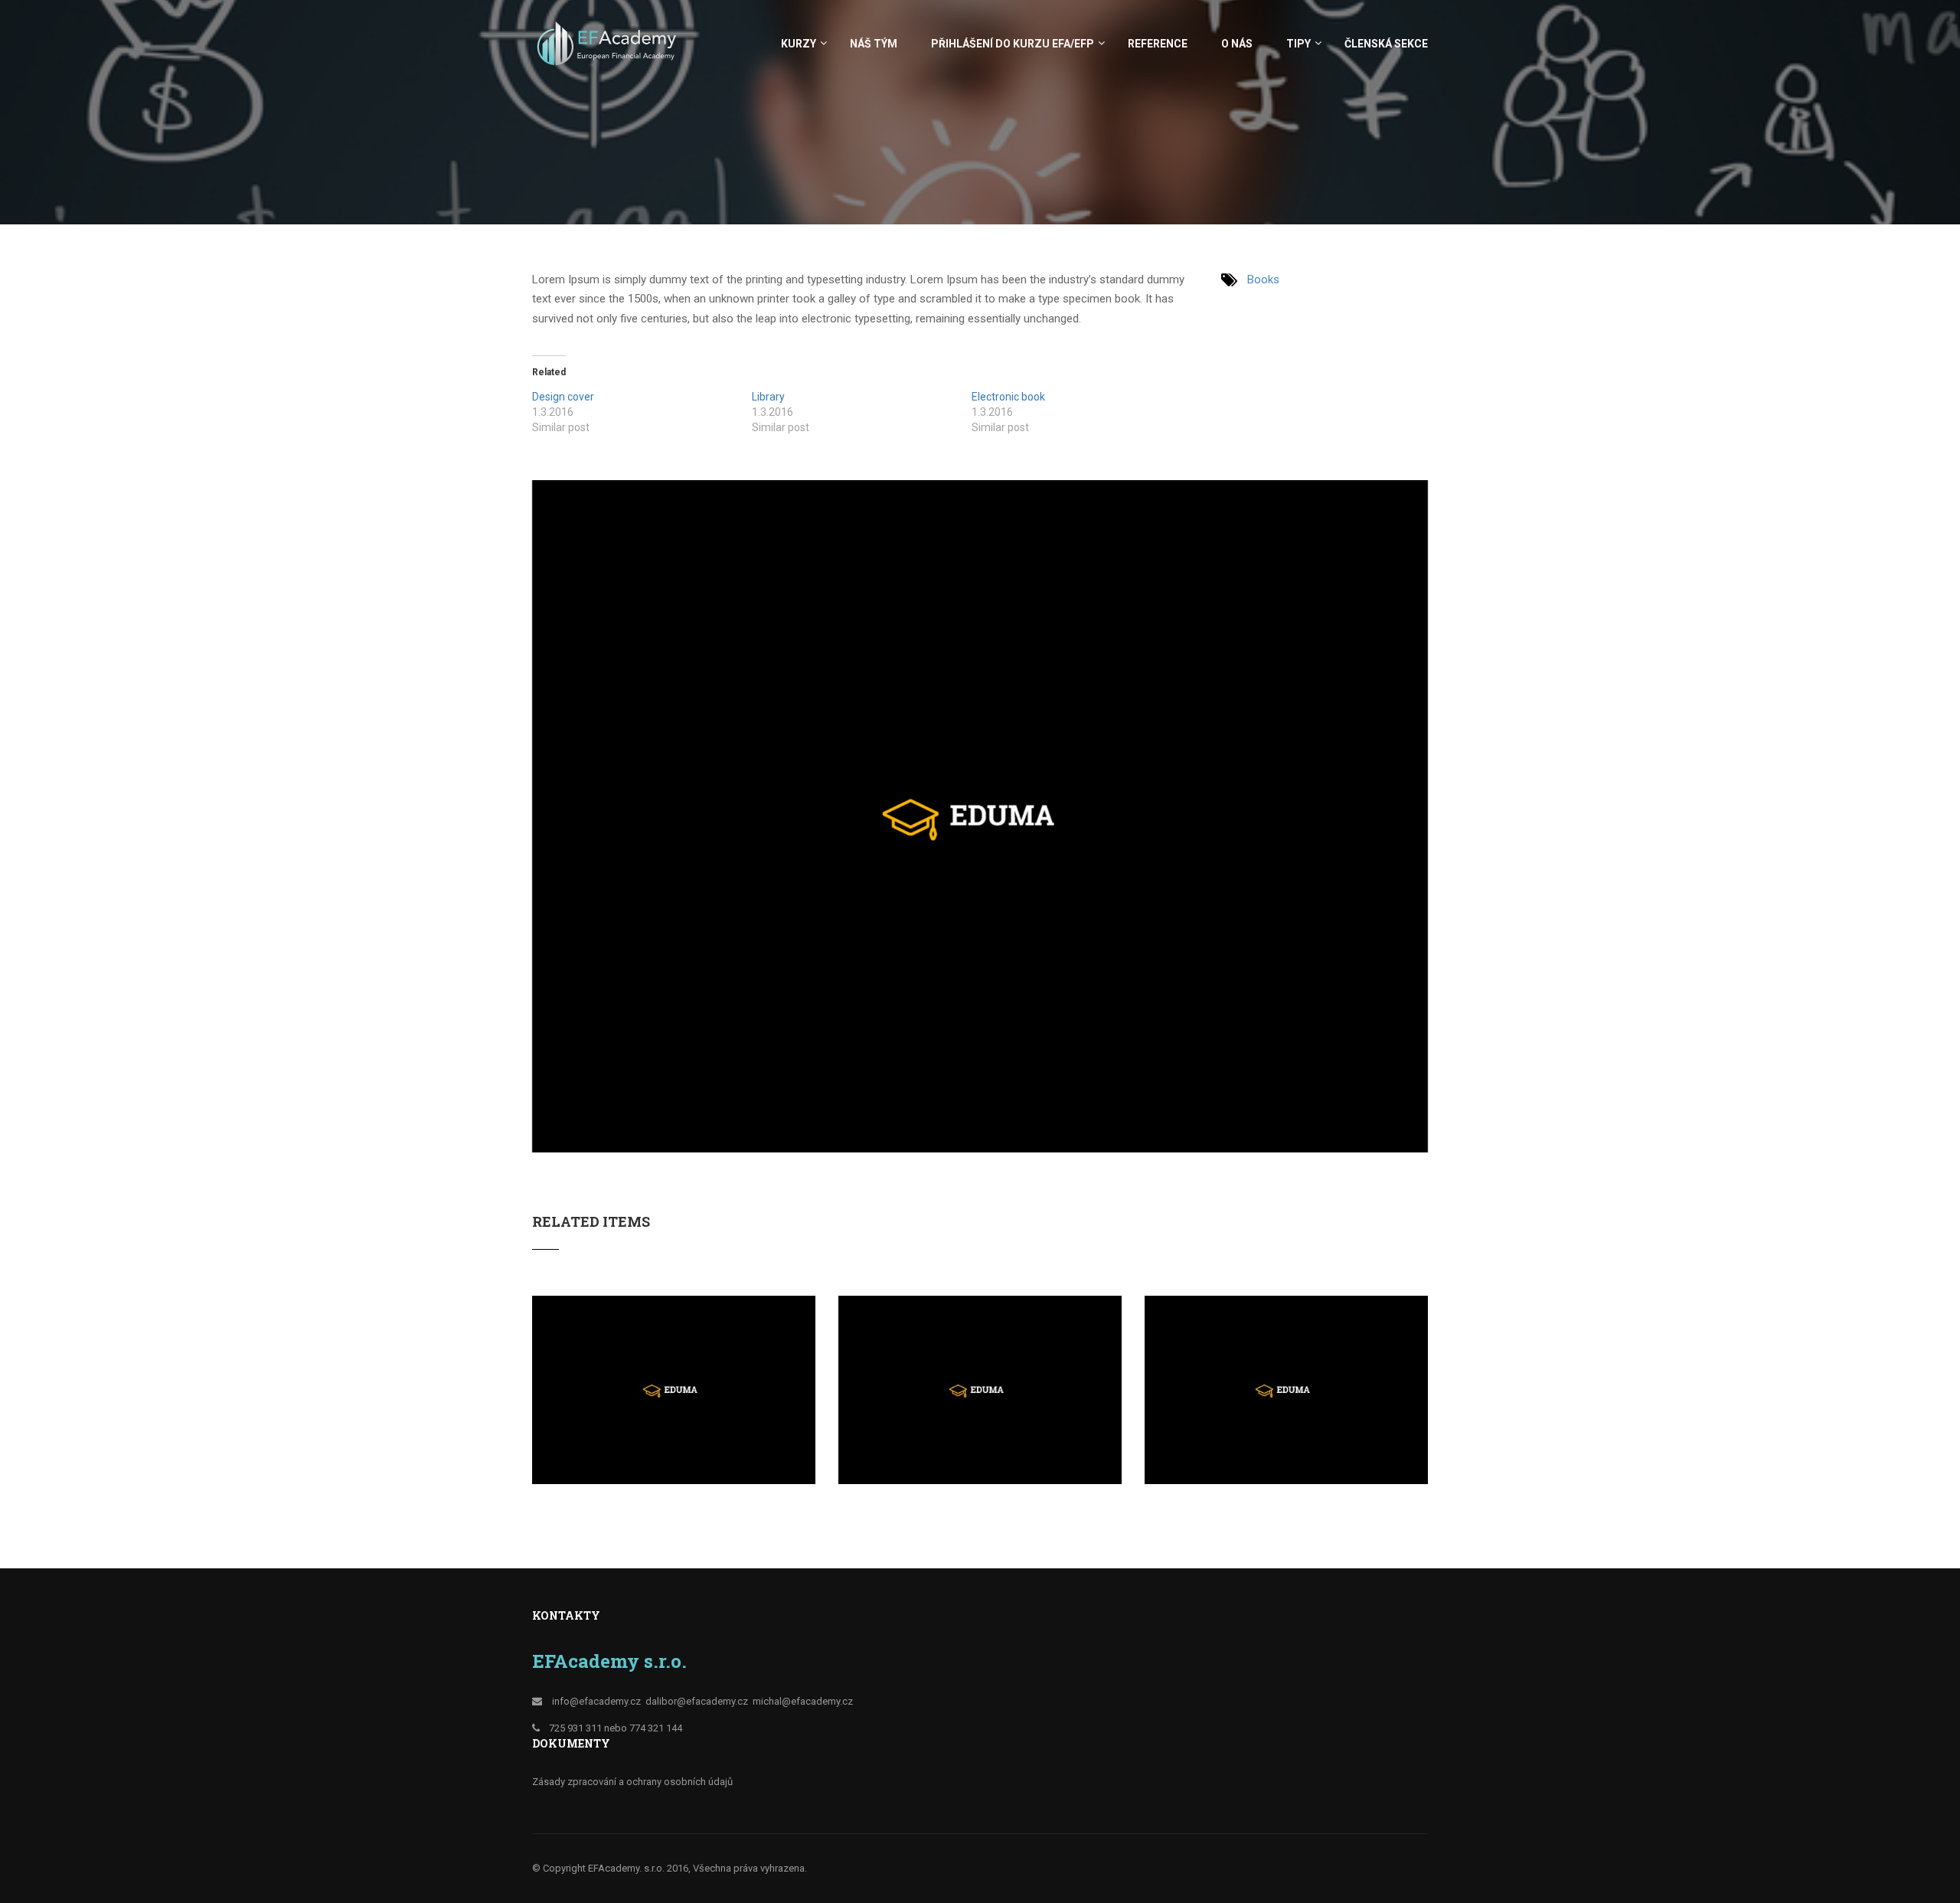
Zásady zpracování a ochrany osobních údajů (632, 1782)
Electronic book (1008, 397)
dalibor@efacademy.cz (697, 1701)
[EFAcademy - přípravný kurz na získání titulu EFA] (609, 51)
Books (1263, 280)
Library (768, 397)
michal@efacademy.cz (803, 1701)
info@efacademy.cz (596, 1701)
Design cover (563, 397)
